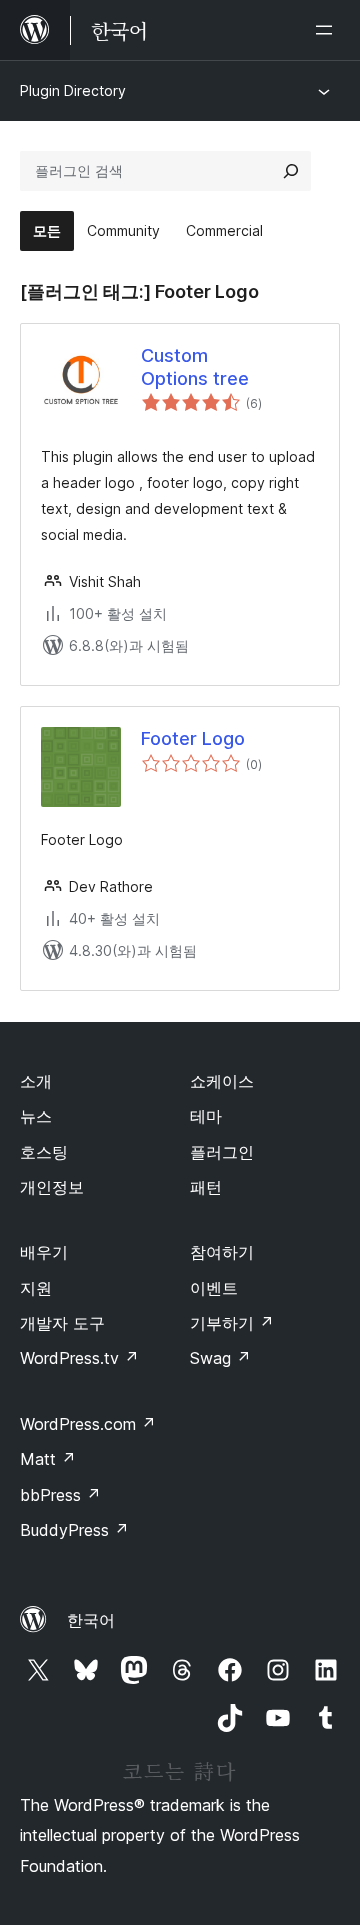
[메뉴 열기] (328, 30)
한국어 (91, 1620)
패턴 (206, 1187)
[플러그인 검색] (291, 171)
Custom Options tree (195, 367)
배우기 (44, 1252)
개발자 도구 (62, 1323)
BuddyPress (74, 1530)
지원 (36, 1288)
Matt (48, 1459)
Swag (220, 1358)
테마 (206, 1116)
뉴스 (36, 1116)
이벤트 (214, 1288)
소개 (36, 1081)
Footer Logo (193, 738)
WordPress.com (88, 1424)
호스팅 (44, 1152)
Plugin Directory (73, 90)
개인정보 (52, 1187)
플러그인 (222, 1152)
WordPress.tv (79, 1358)
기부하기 (232, 1323)
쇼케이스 (222, 1081)
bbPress (60, 1495)
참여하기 (222, 1252)
